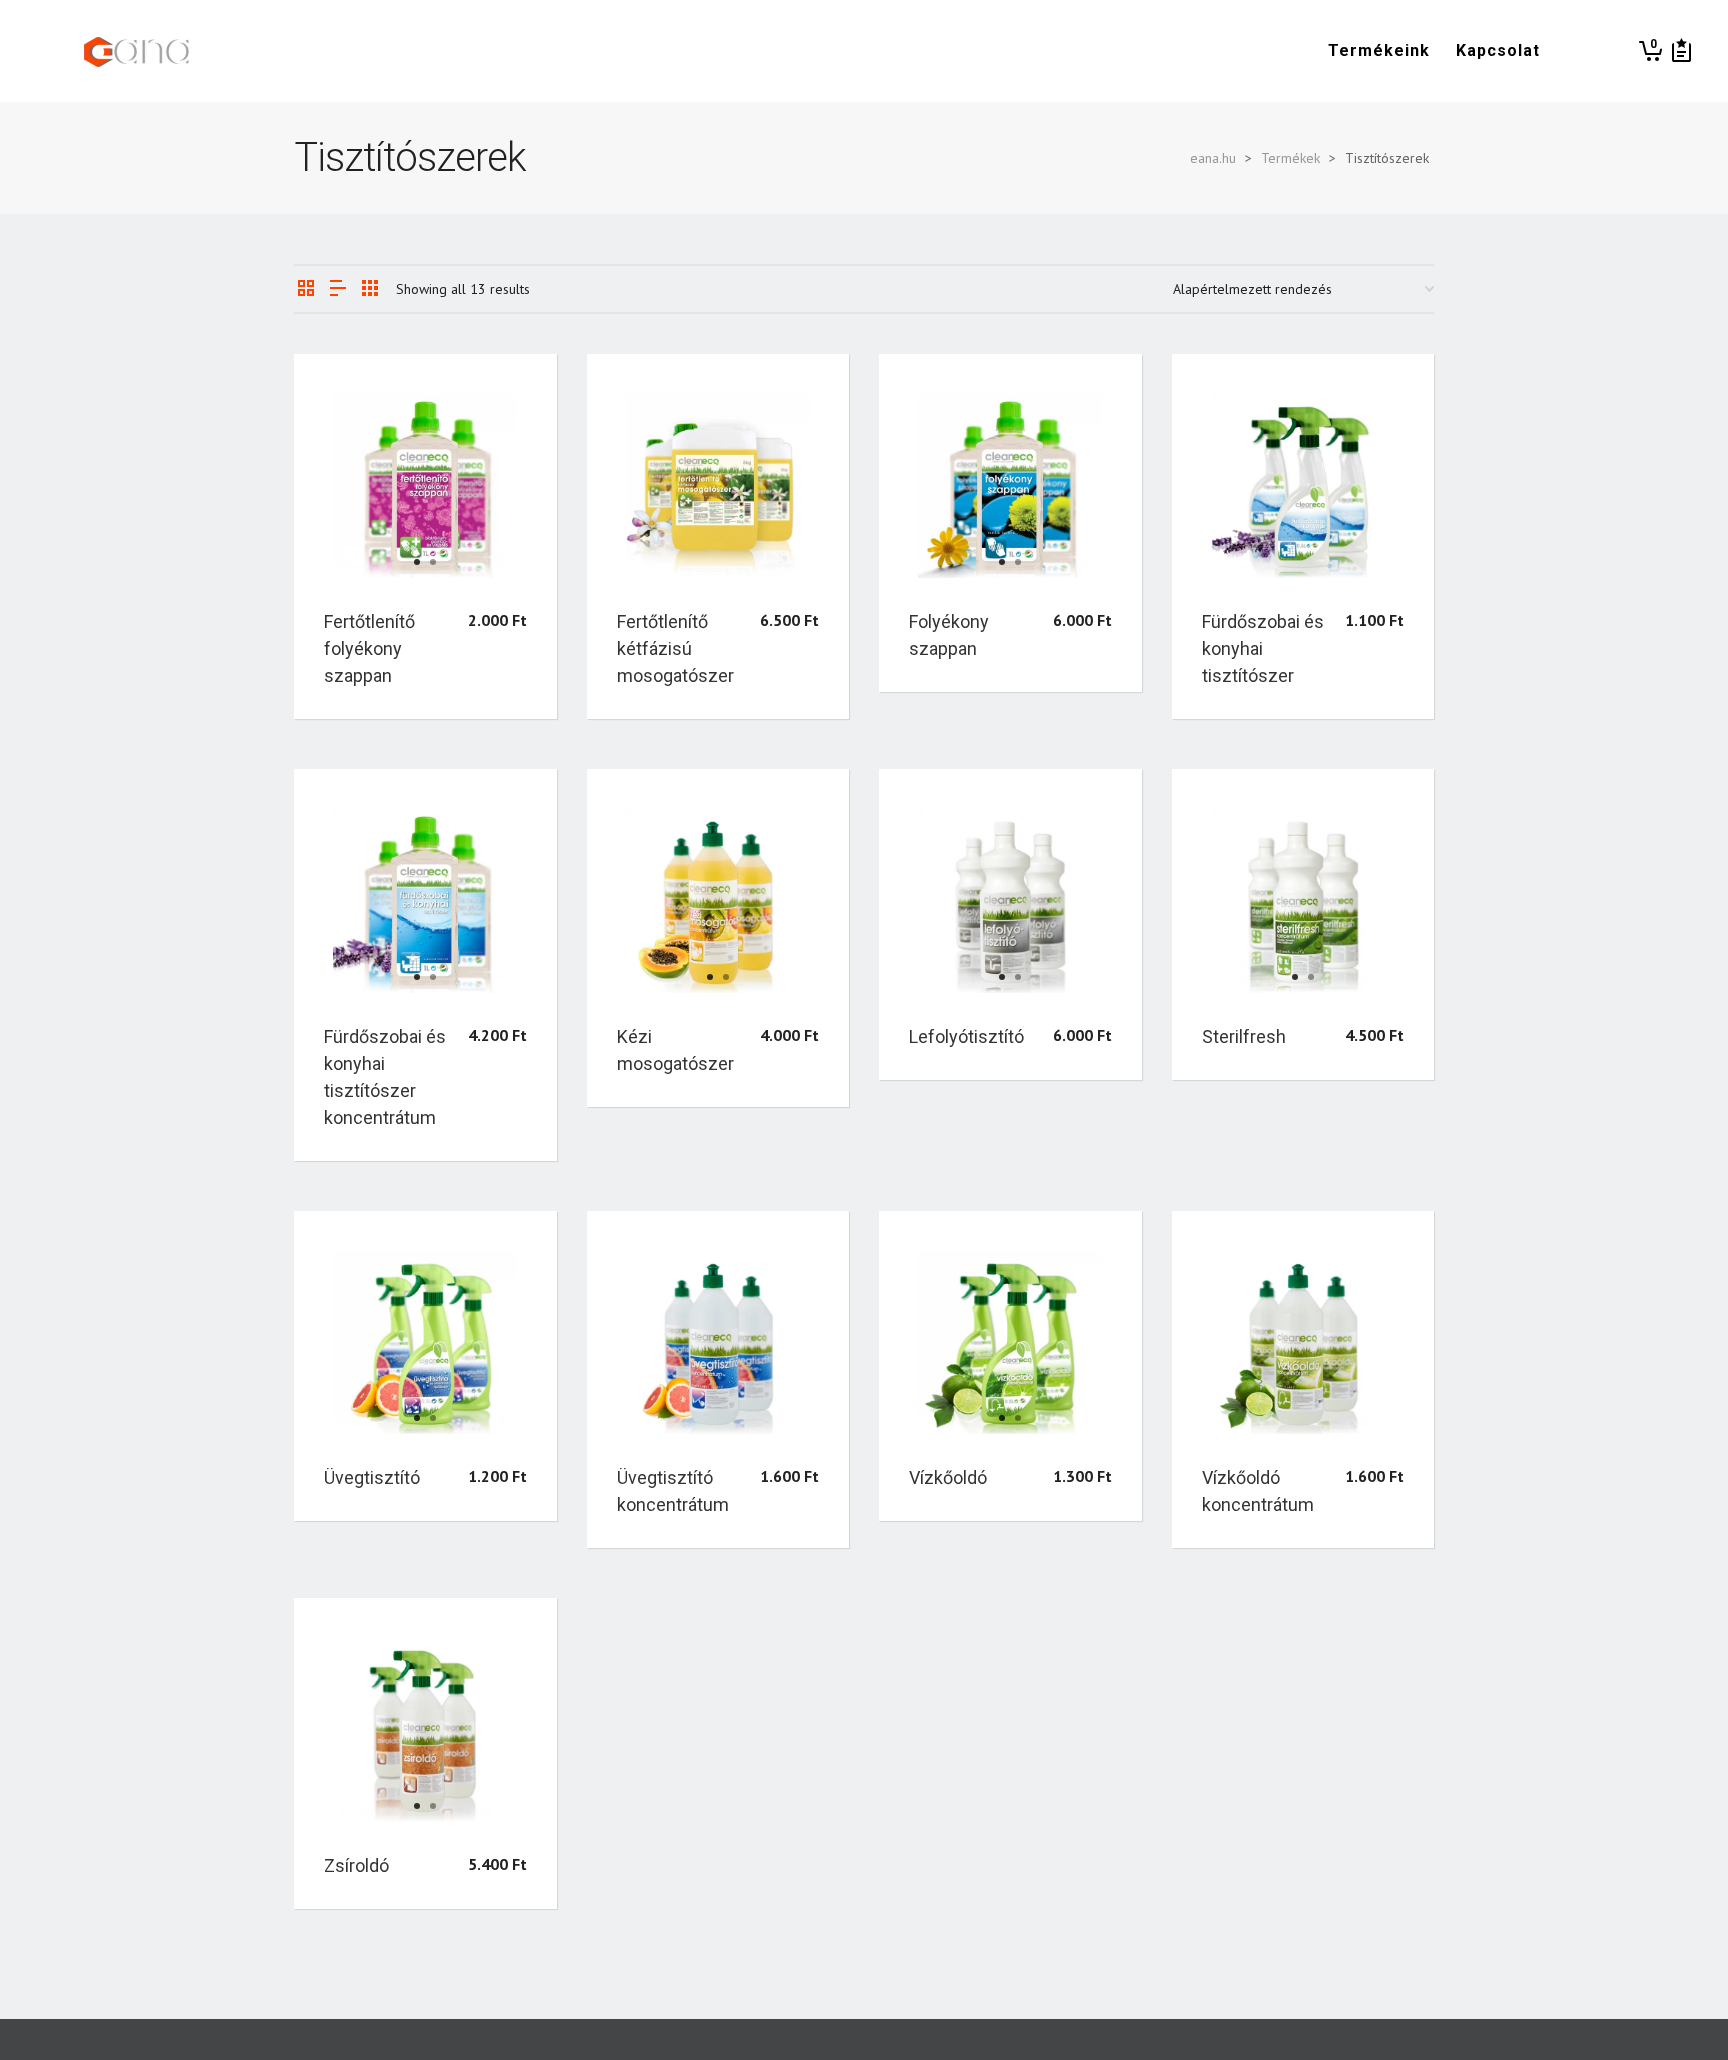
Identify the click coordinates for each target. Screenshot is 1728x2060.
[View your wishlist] (1681, 51)
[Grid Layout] (370, 289)
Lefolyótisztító (966, 1036)
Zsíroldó (356, 1865)
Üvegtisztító (372, 1477)
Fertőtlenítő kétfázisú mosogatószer (675, 648)
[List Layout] (338, 289)
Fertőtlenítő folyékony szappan (369, 648)
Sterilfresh (1244, 1036)
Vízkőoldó (948, 1477)
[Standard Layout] (306, 289)
